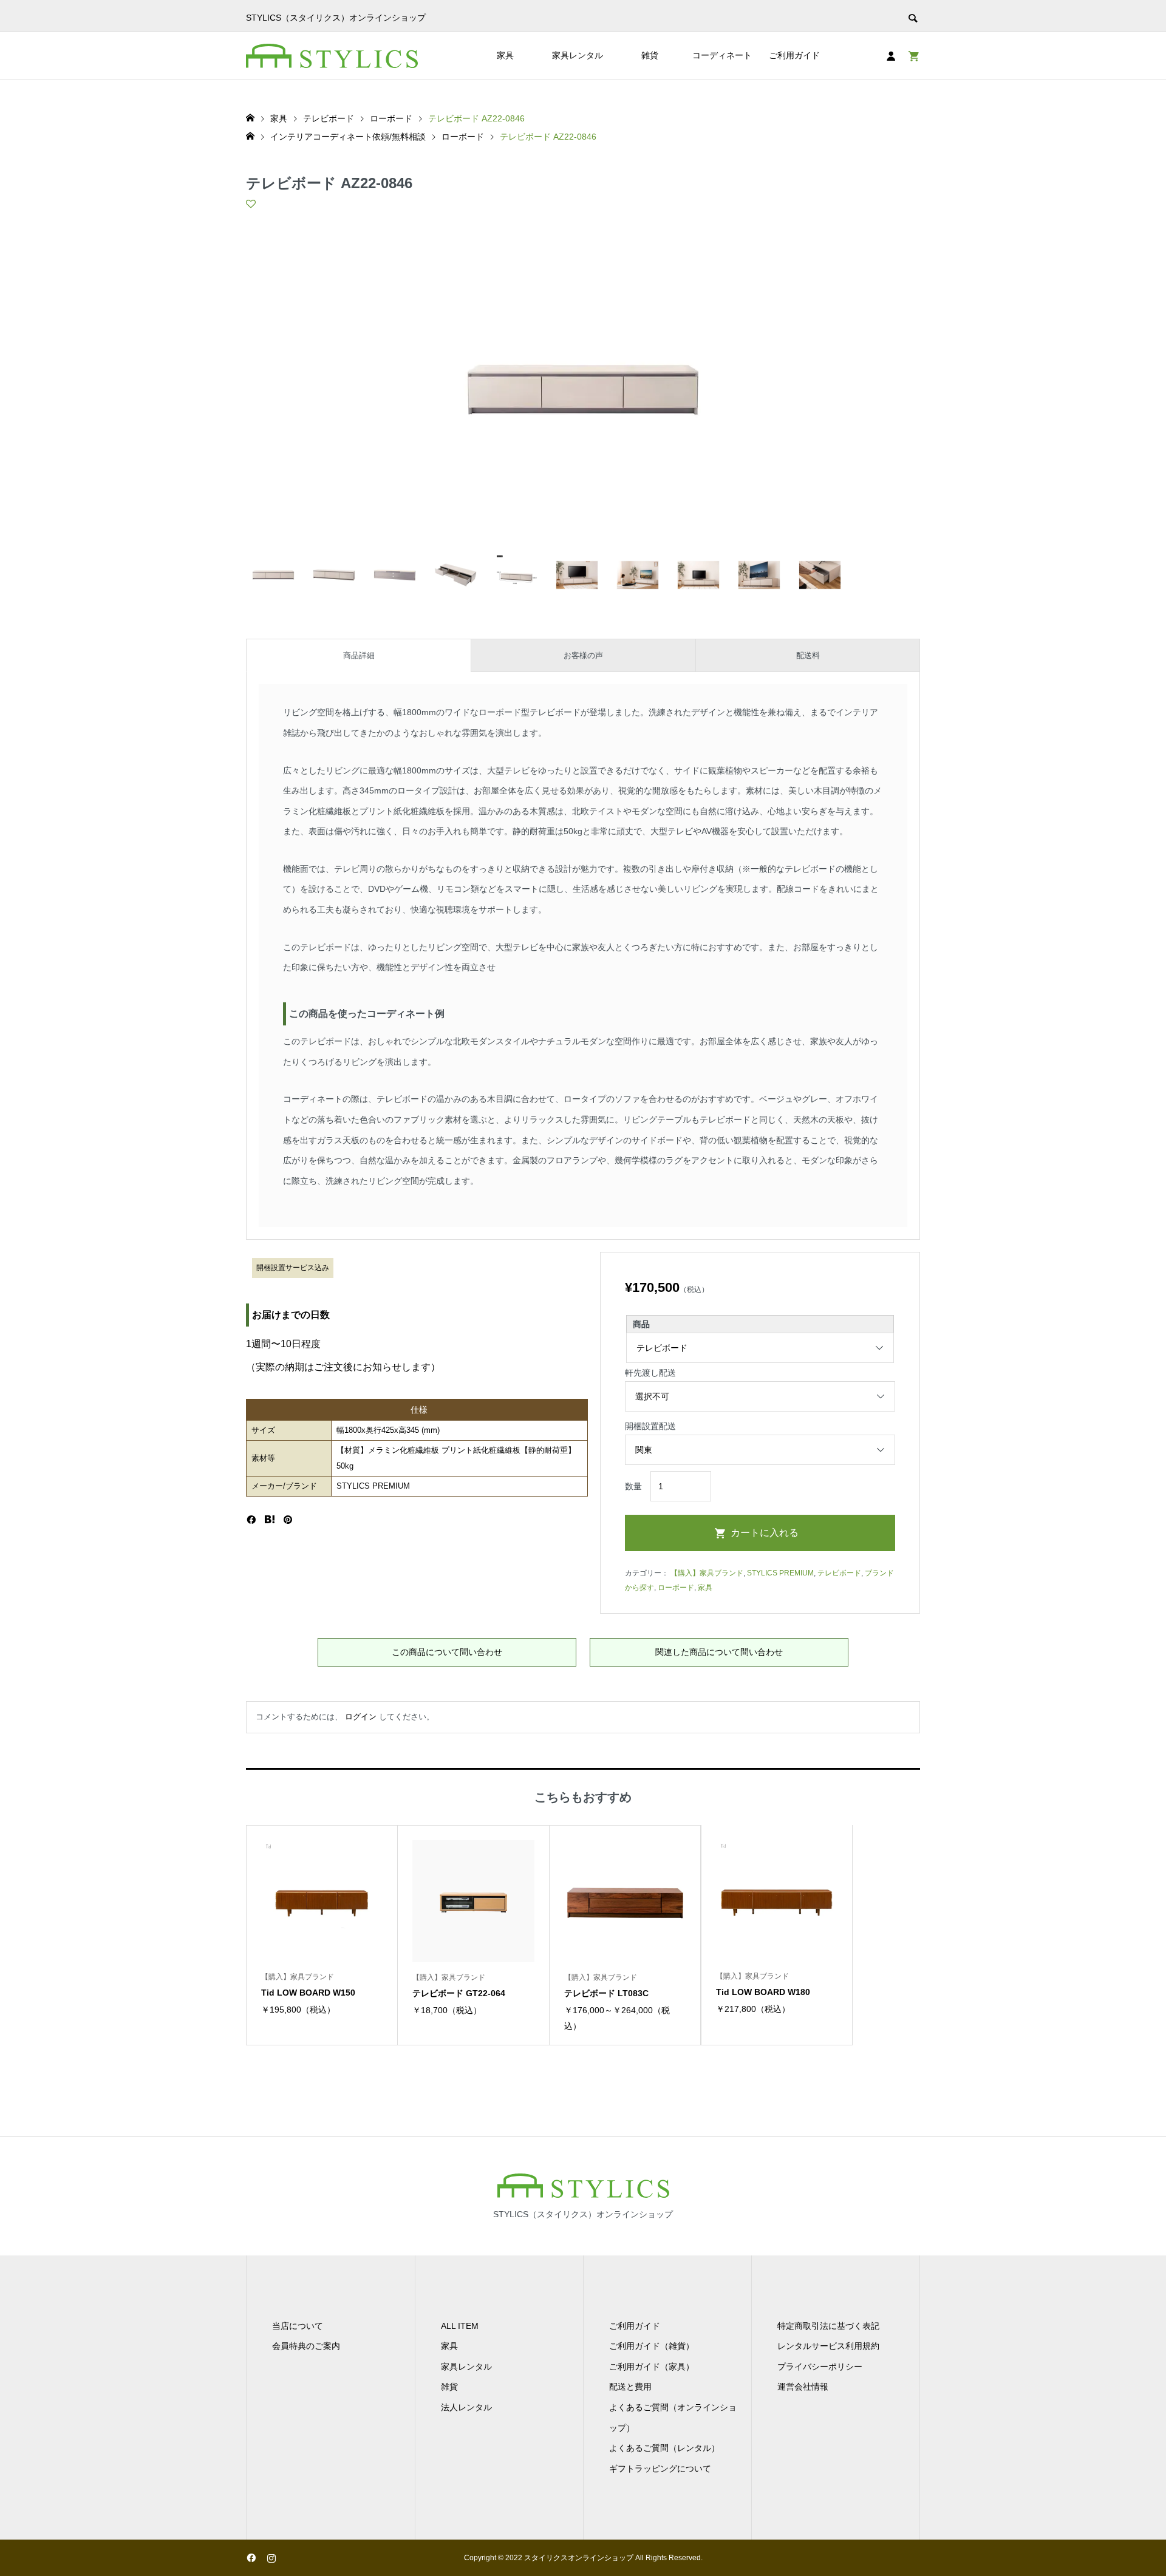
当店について (298, 2326)
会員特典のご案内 (306, 2346)
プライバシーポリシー (820, 2367)
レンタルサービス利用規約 (828, 2346)
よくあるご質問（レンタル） (664, 2448)
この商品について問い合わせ (447, 1652)
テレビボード (839, 1573)
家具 (505, 55)
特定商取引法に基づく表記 (828, 2326)
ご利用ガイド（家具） (652, 2367)
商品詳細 (359, 655)
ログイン (361, 1717)
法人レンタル (466, 2407)
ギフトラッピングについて (660, 2469)
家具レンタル (578, 55)
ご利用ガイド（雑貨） (652, 2346)
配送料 (808, 655)
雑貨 (650, 55)
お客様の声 (583, 655)
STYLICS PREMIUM (780, 1573)
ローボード (676, 1588)
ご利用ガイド (794, 55)
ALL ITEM (460, 2326)
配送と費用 (630, 2387)
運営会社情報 (803, 2387)
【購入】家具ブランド (707, 1573)
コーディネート (722, 55)
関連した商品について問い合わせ (719, 1652)
